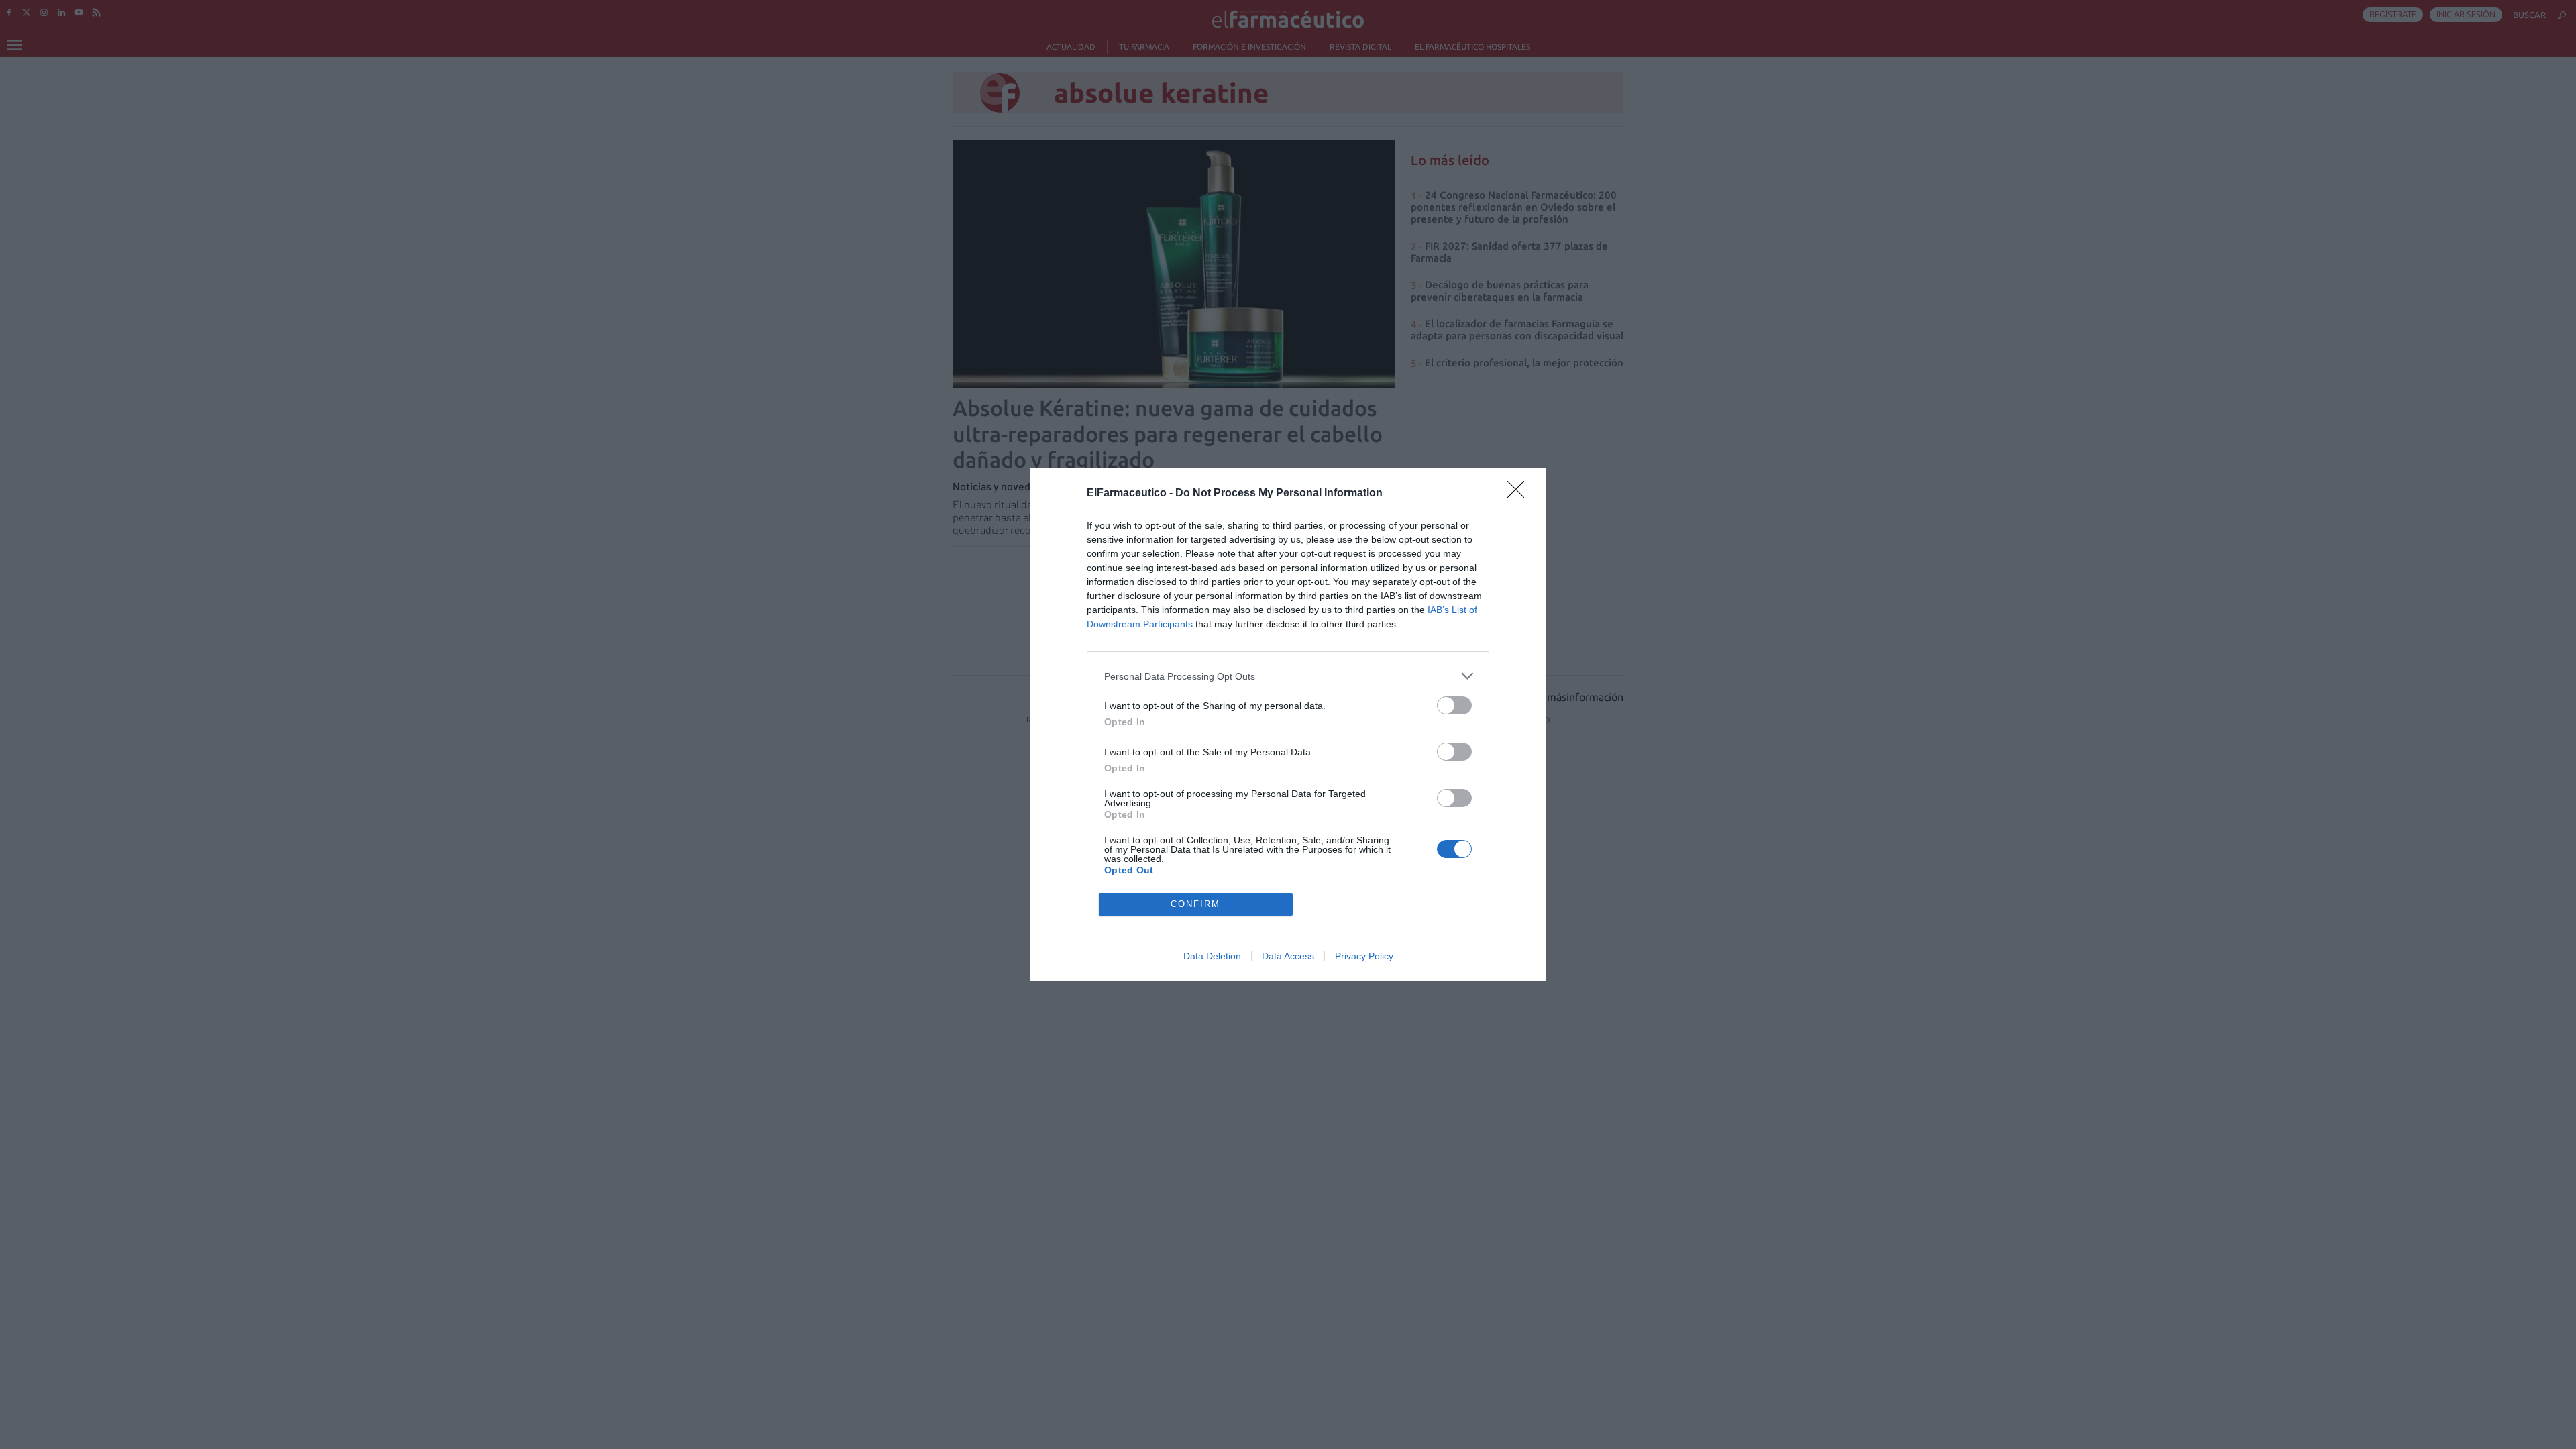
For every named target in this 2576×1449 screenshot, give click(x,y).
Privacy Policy (1364, 956)
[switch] (1454, 705)
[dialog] (1288, 724)
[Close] (1520, 494)
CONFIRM (1195, 904)
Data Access (1288, 956)
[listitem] (1288, 676)
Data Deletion (1212, 956)
